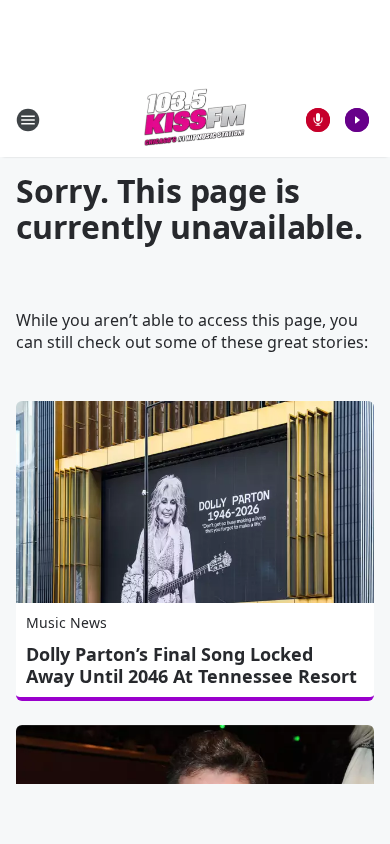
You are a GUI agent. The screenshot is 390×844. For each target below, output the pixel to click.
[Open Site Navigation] (28, 120)
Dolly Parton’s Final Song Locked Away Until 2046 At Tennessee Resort (191, 665)
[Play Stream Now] (357, 120)
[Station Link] (195, 119)
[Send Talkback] (318, 120)
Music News (66, 622)
